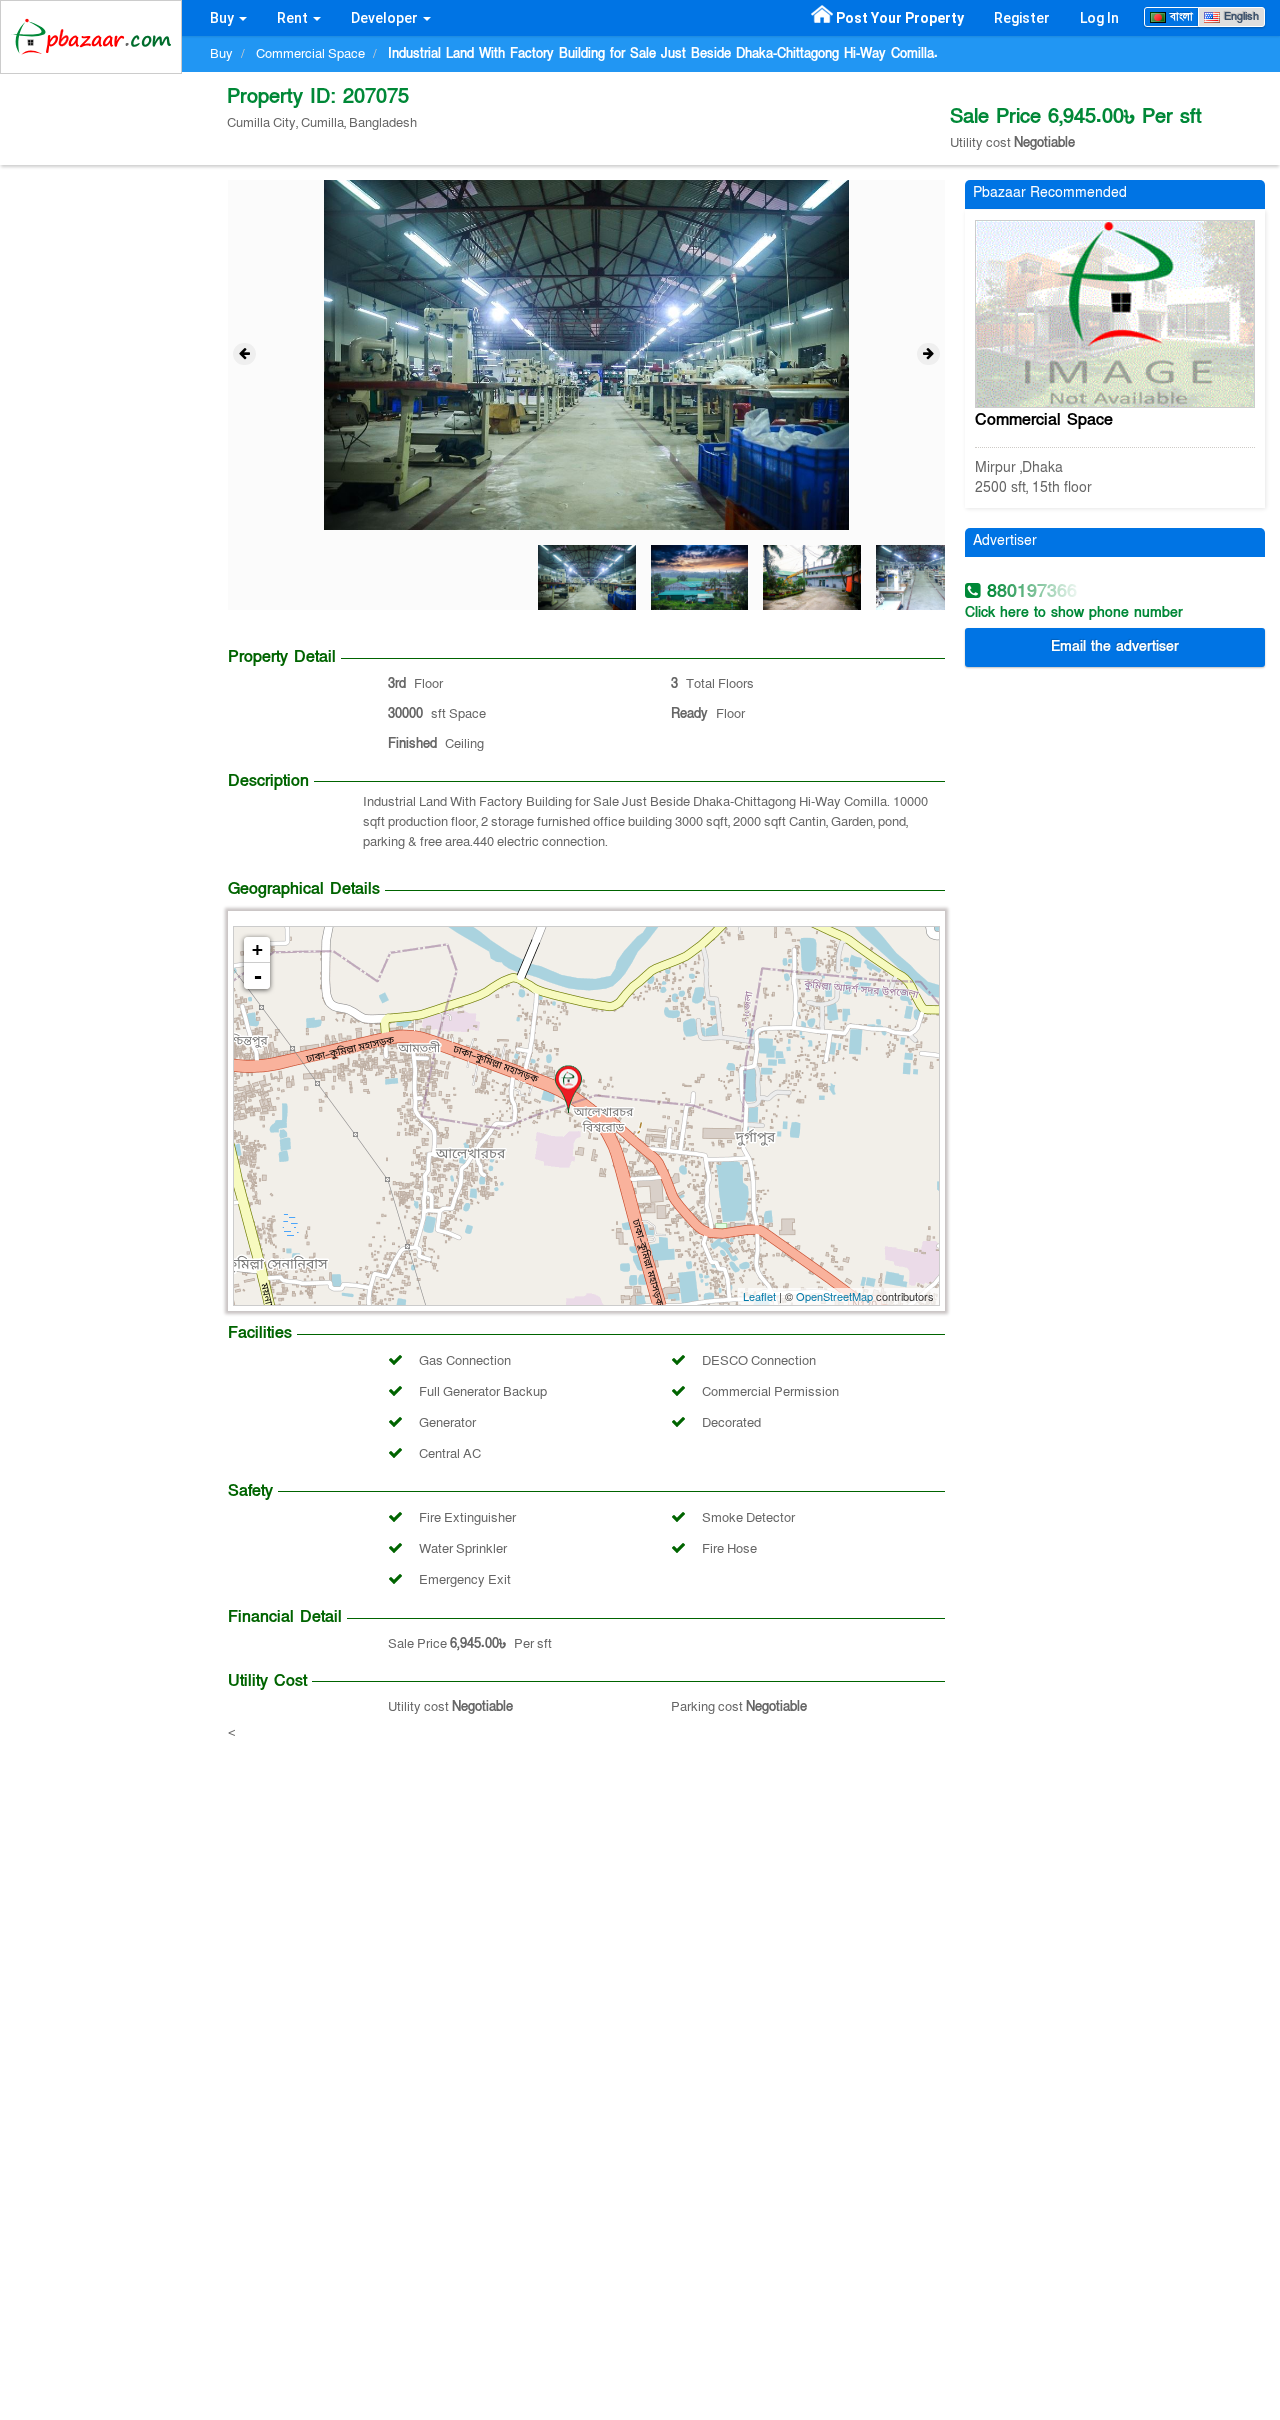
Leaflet (759, 1296)
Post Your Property (900, 18)
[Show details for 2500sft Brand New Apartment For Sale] (1115, 312)
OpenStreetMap (834, 1296)
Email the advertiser (1115, 646)
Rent (294, 18)
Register (1022, 18)
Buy (223, 18)
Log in (1099, 18)
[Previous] (244, 354)
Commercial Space (1044, 420)
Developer (386, 18)
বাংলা (1179, 16)
